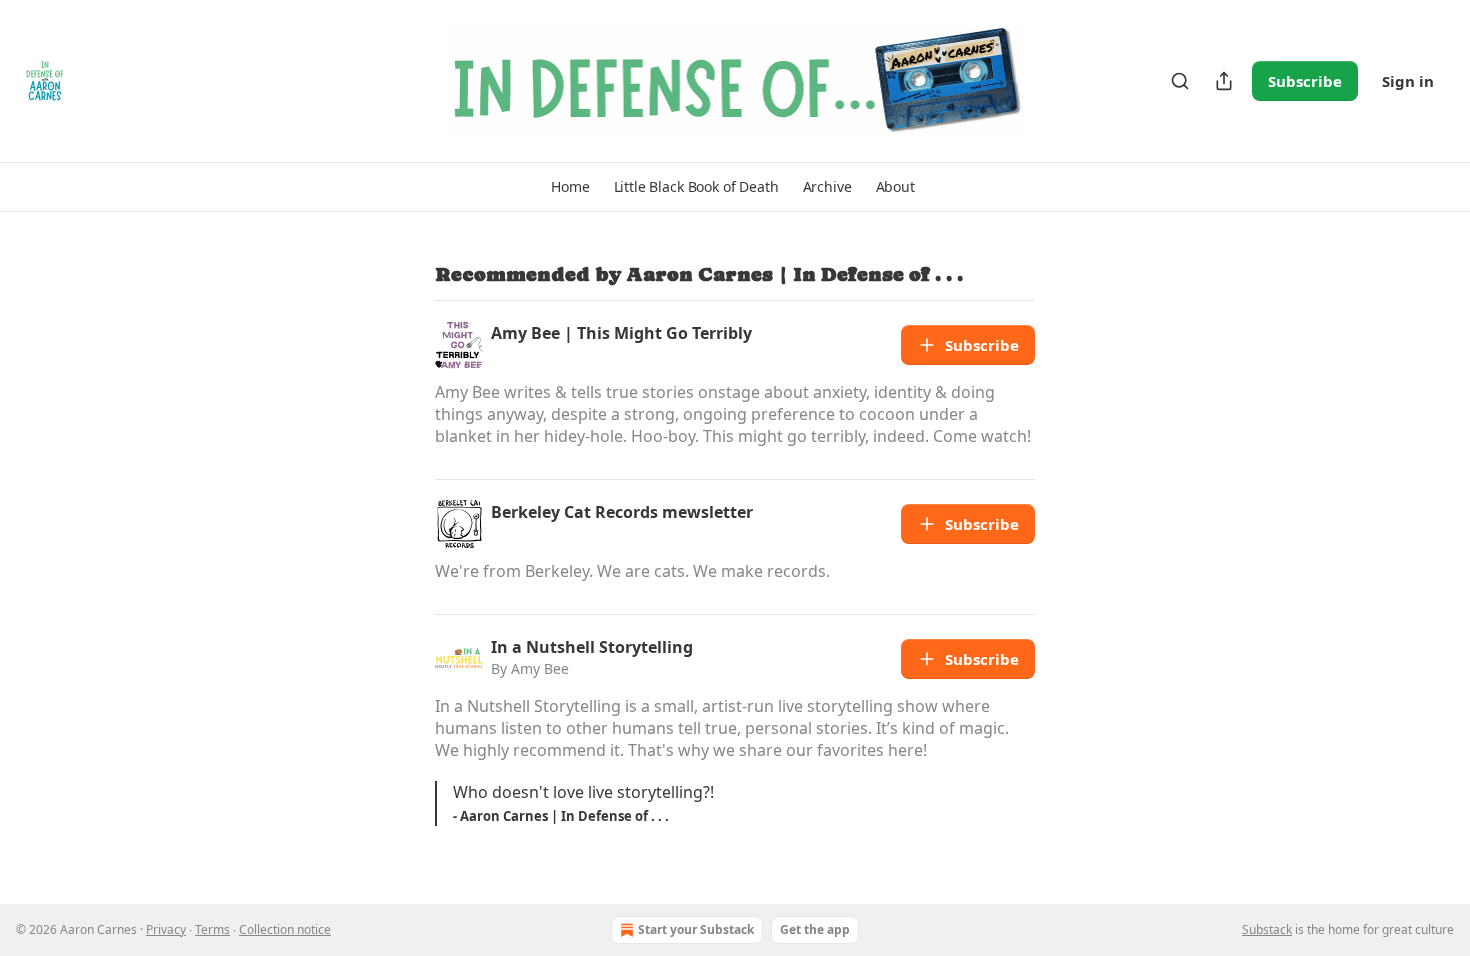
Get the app (815, 929)
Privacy (166, 929)
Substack (1267, 929)
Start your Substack (696, 929)
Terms (212, 929)
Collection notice (285, 929)
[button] (570, 187)
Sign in (1408, 81)
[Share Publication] (1224, 81)
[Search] (1180, 81)
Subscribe (1305, 81)
